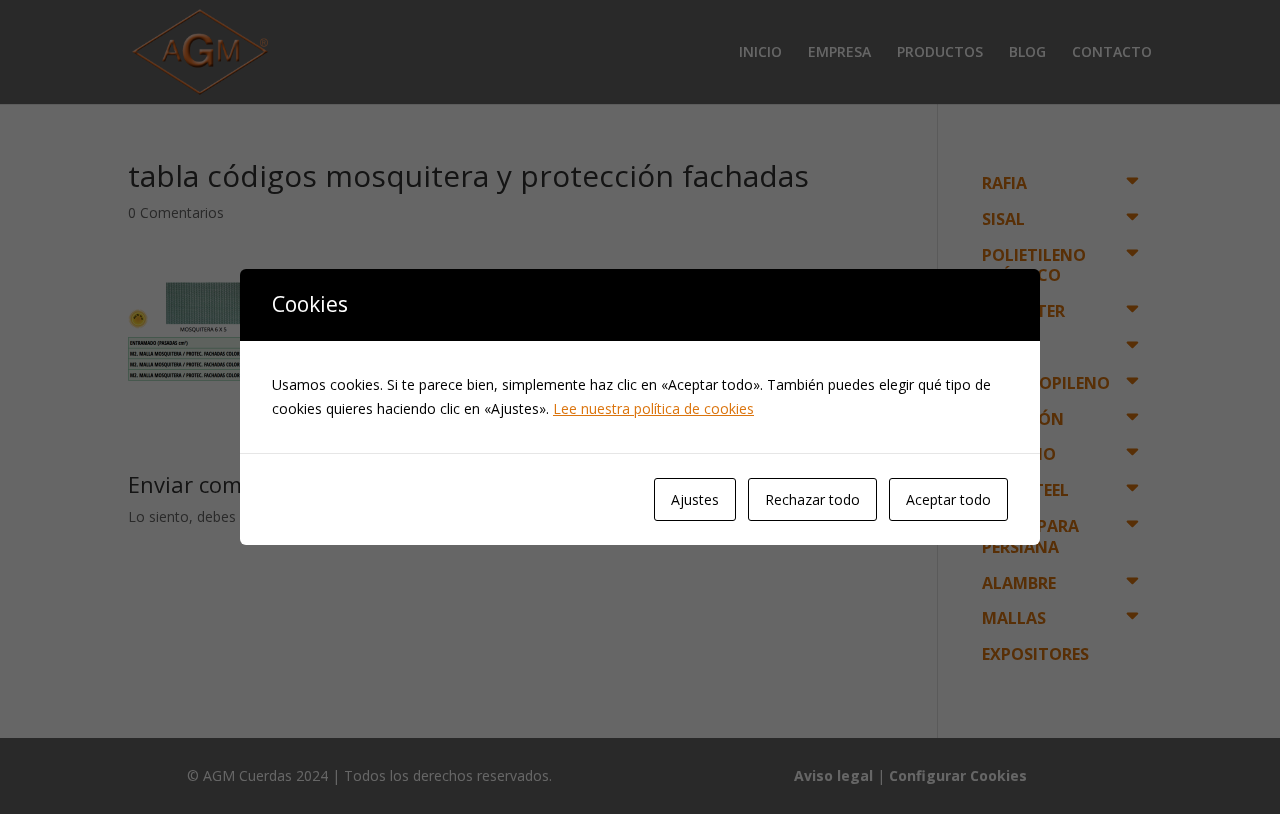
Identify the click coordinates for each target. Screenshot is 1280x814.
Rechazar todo (812, 499)
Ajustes (695, 499)
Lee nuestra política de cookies (653, 408)
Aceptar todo (948, 499)
